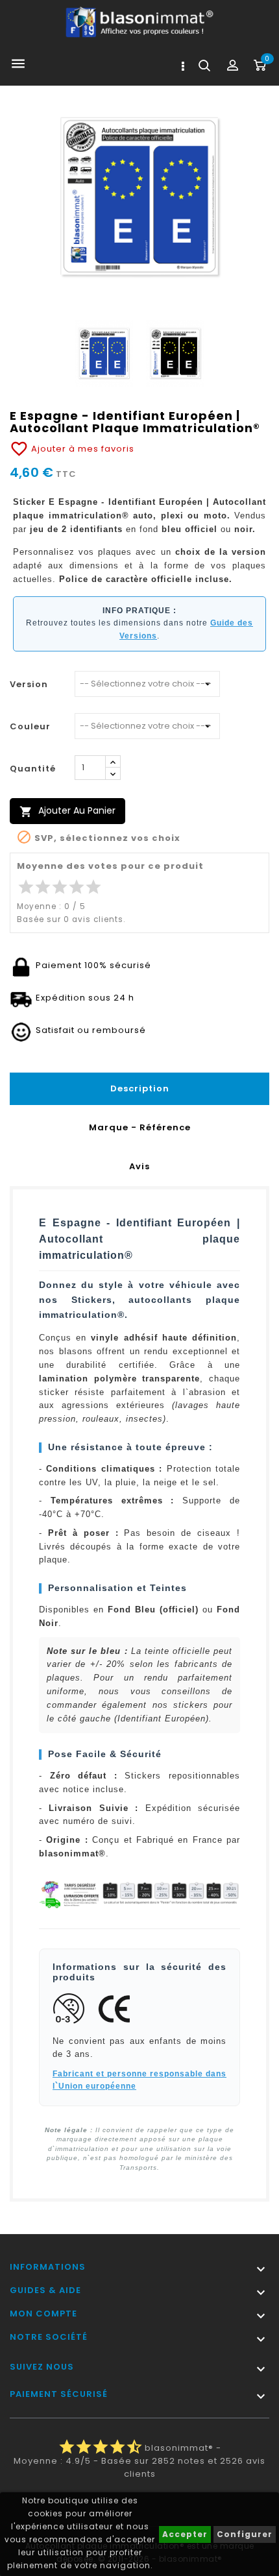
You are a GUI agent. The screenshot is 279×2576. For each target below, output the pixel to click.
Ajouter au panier (67, 811)
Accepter (185, 2534)
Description (140, 1088)
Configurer (245, 2534)
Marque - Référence (140, 1127)
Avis (139, 1166)
